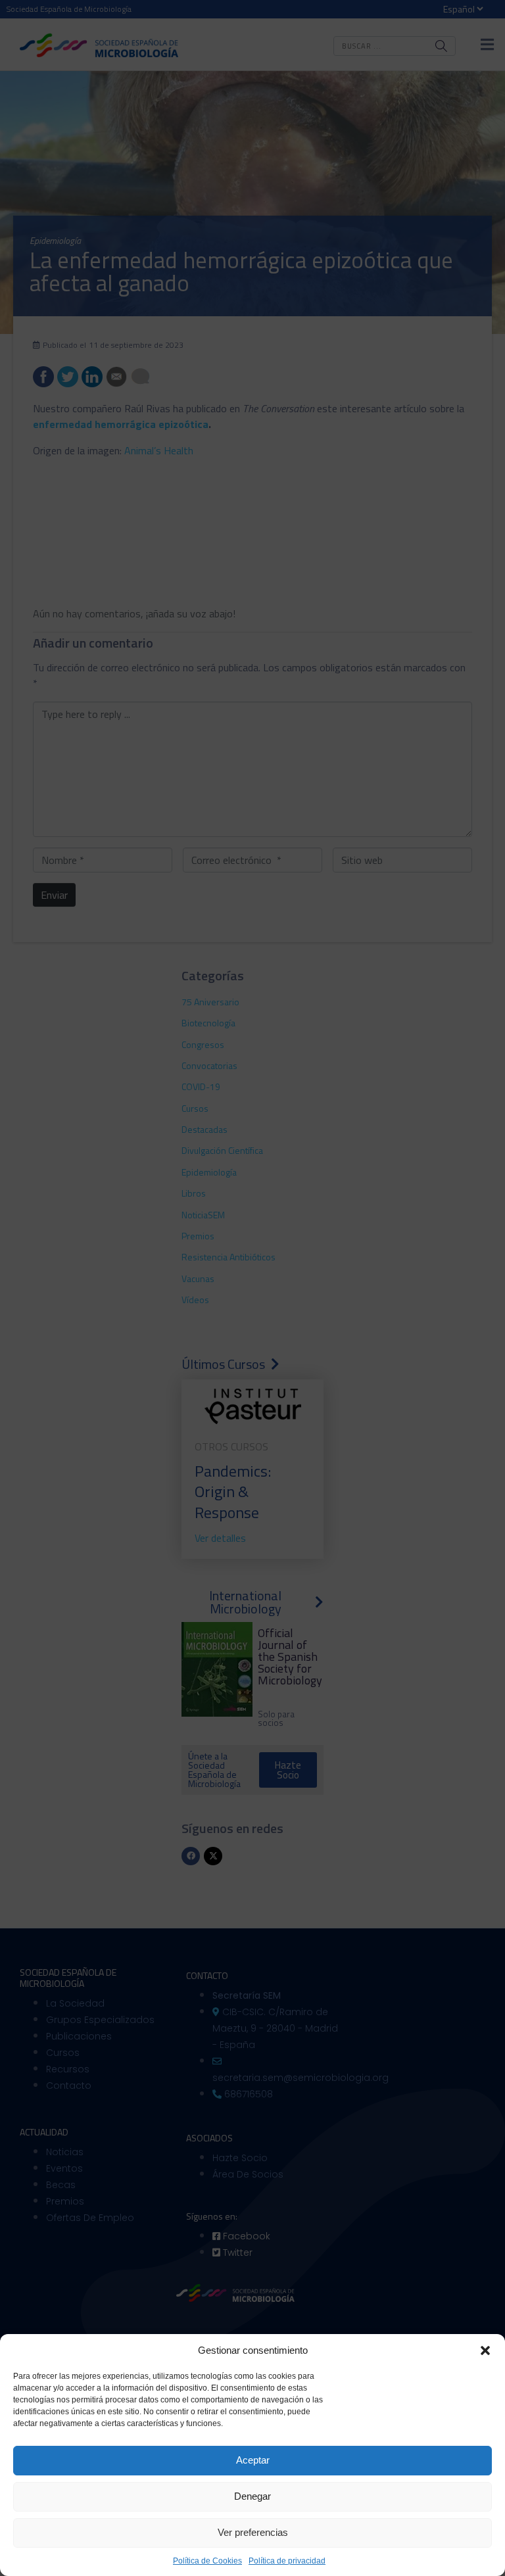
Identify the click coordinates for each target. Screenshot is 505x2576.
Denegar (252, 2496)
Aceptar (253, 2460)
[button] (485, 2350)
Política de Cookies (207, 2561)
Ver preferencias (253, 2532)
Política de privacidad (287, 2561)
